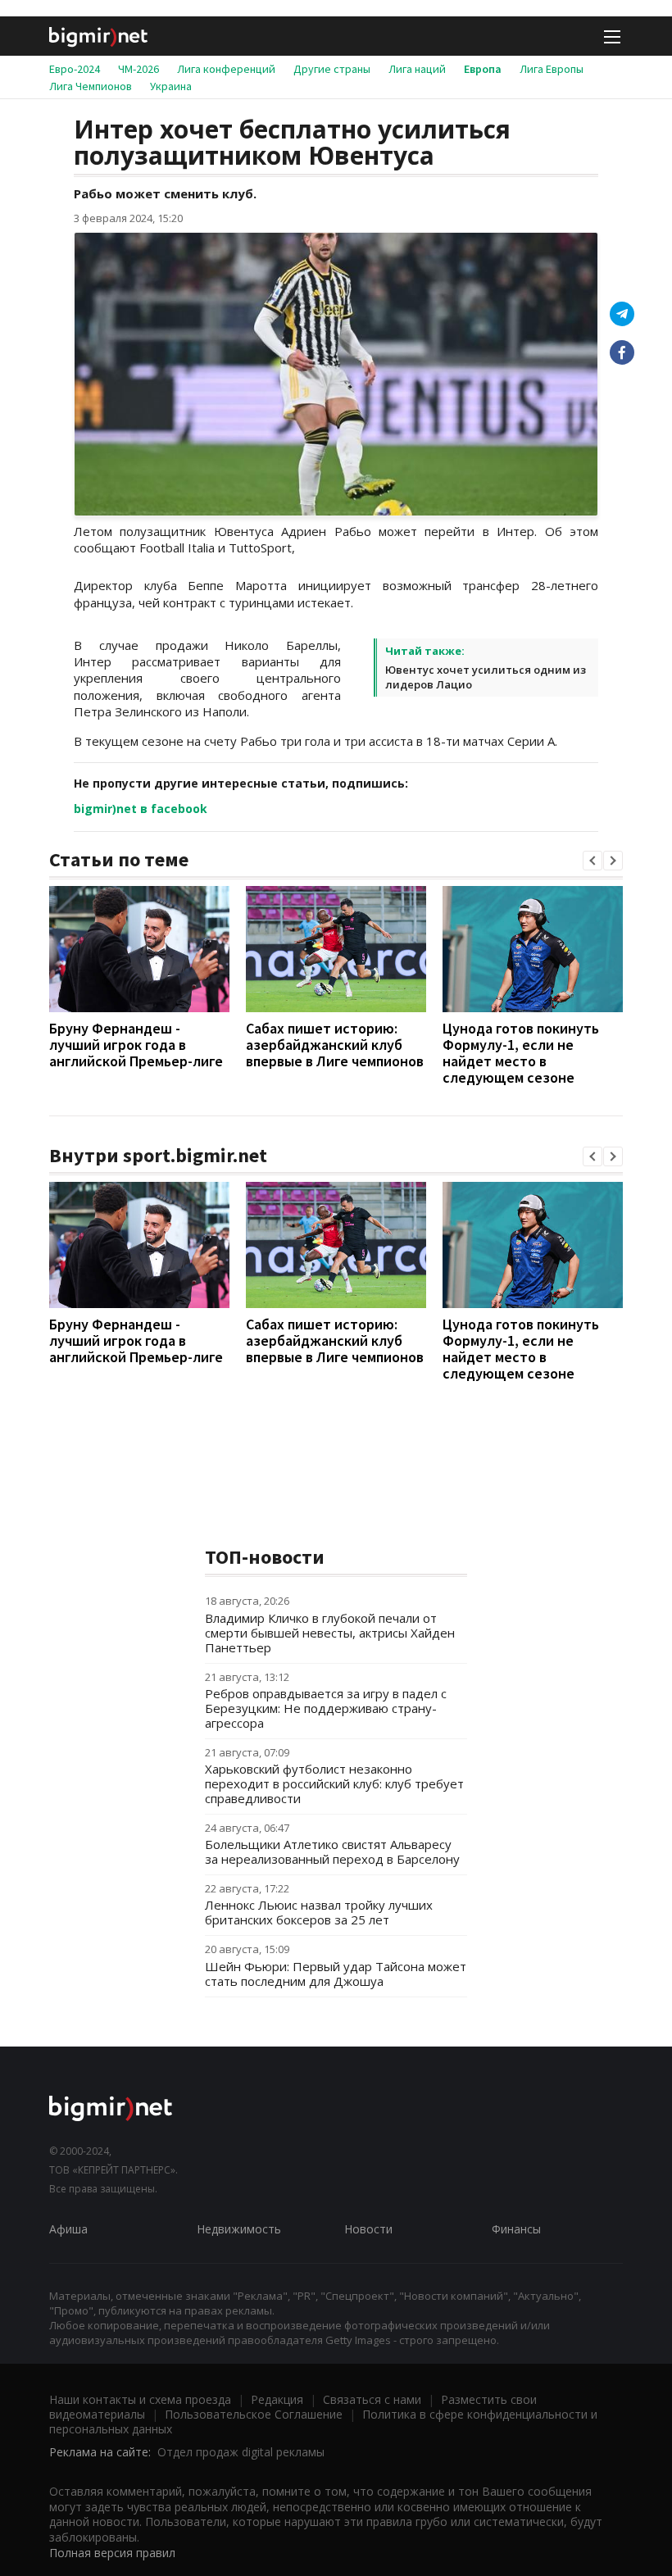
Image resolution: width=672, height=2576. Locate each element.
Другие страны (332, 69)
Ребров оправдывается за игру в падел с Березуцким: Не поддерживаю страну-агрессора (326, 1708)
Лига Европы (552, 69)
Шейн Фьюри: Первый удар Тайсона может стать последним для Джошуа (336, 1974)
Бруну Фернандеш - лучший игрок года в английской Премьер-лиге (136, 1045)
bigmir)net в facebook (141, 809)
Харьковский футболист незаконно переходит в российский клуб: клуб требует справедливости (334, 1783)
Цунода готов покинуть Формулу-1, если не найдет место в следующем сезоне (521, 1053)
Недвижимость (239, 2229)
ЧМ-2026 (138, 69)
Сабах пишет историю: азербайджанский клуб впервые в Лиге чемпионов (335, 1045)
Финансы (516, 2229)
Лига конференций (226, 69)
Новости (368, 2229)
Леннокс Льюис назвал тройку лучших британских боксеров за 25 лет (319, 1912)
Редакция (277, 2399)
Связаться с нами (372, 2399)
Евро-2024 (75, 69)
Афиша (68, 2229)
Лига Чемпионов (91, 86)
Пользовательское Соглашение (254, 2414)
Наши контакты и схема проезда (140, 2399)
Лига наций (417, 69)
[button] (593, 861)
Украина (171, 86)
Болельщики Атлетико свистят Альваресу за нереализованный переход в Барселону (332, 1851)
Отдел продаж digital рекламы (241, 2452)
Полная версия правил (112, 2553)
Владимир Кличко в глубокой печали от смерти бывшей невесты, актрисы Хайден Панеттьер (330, 1633)
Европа (483, 69)
